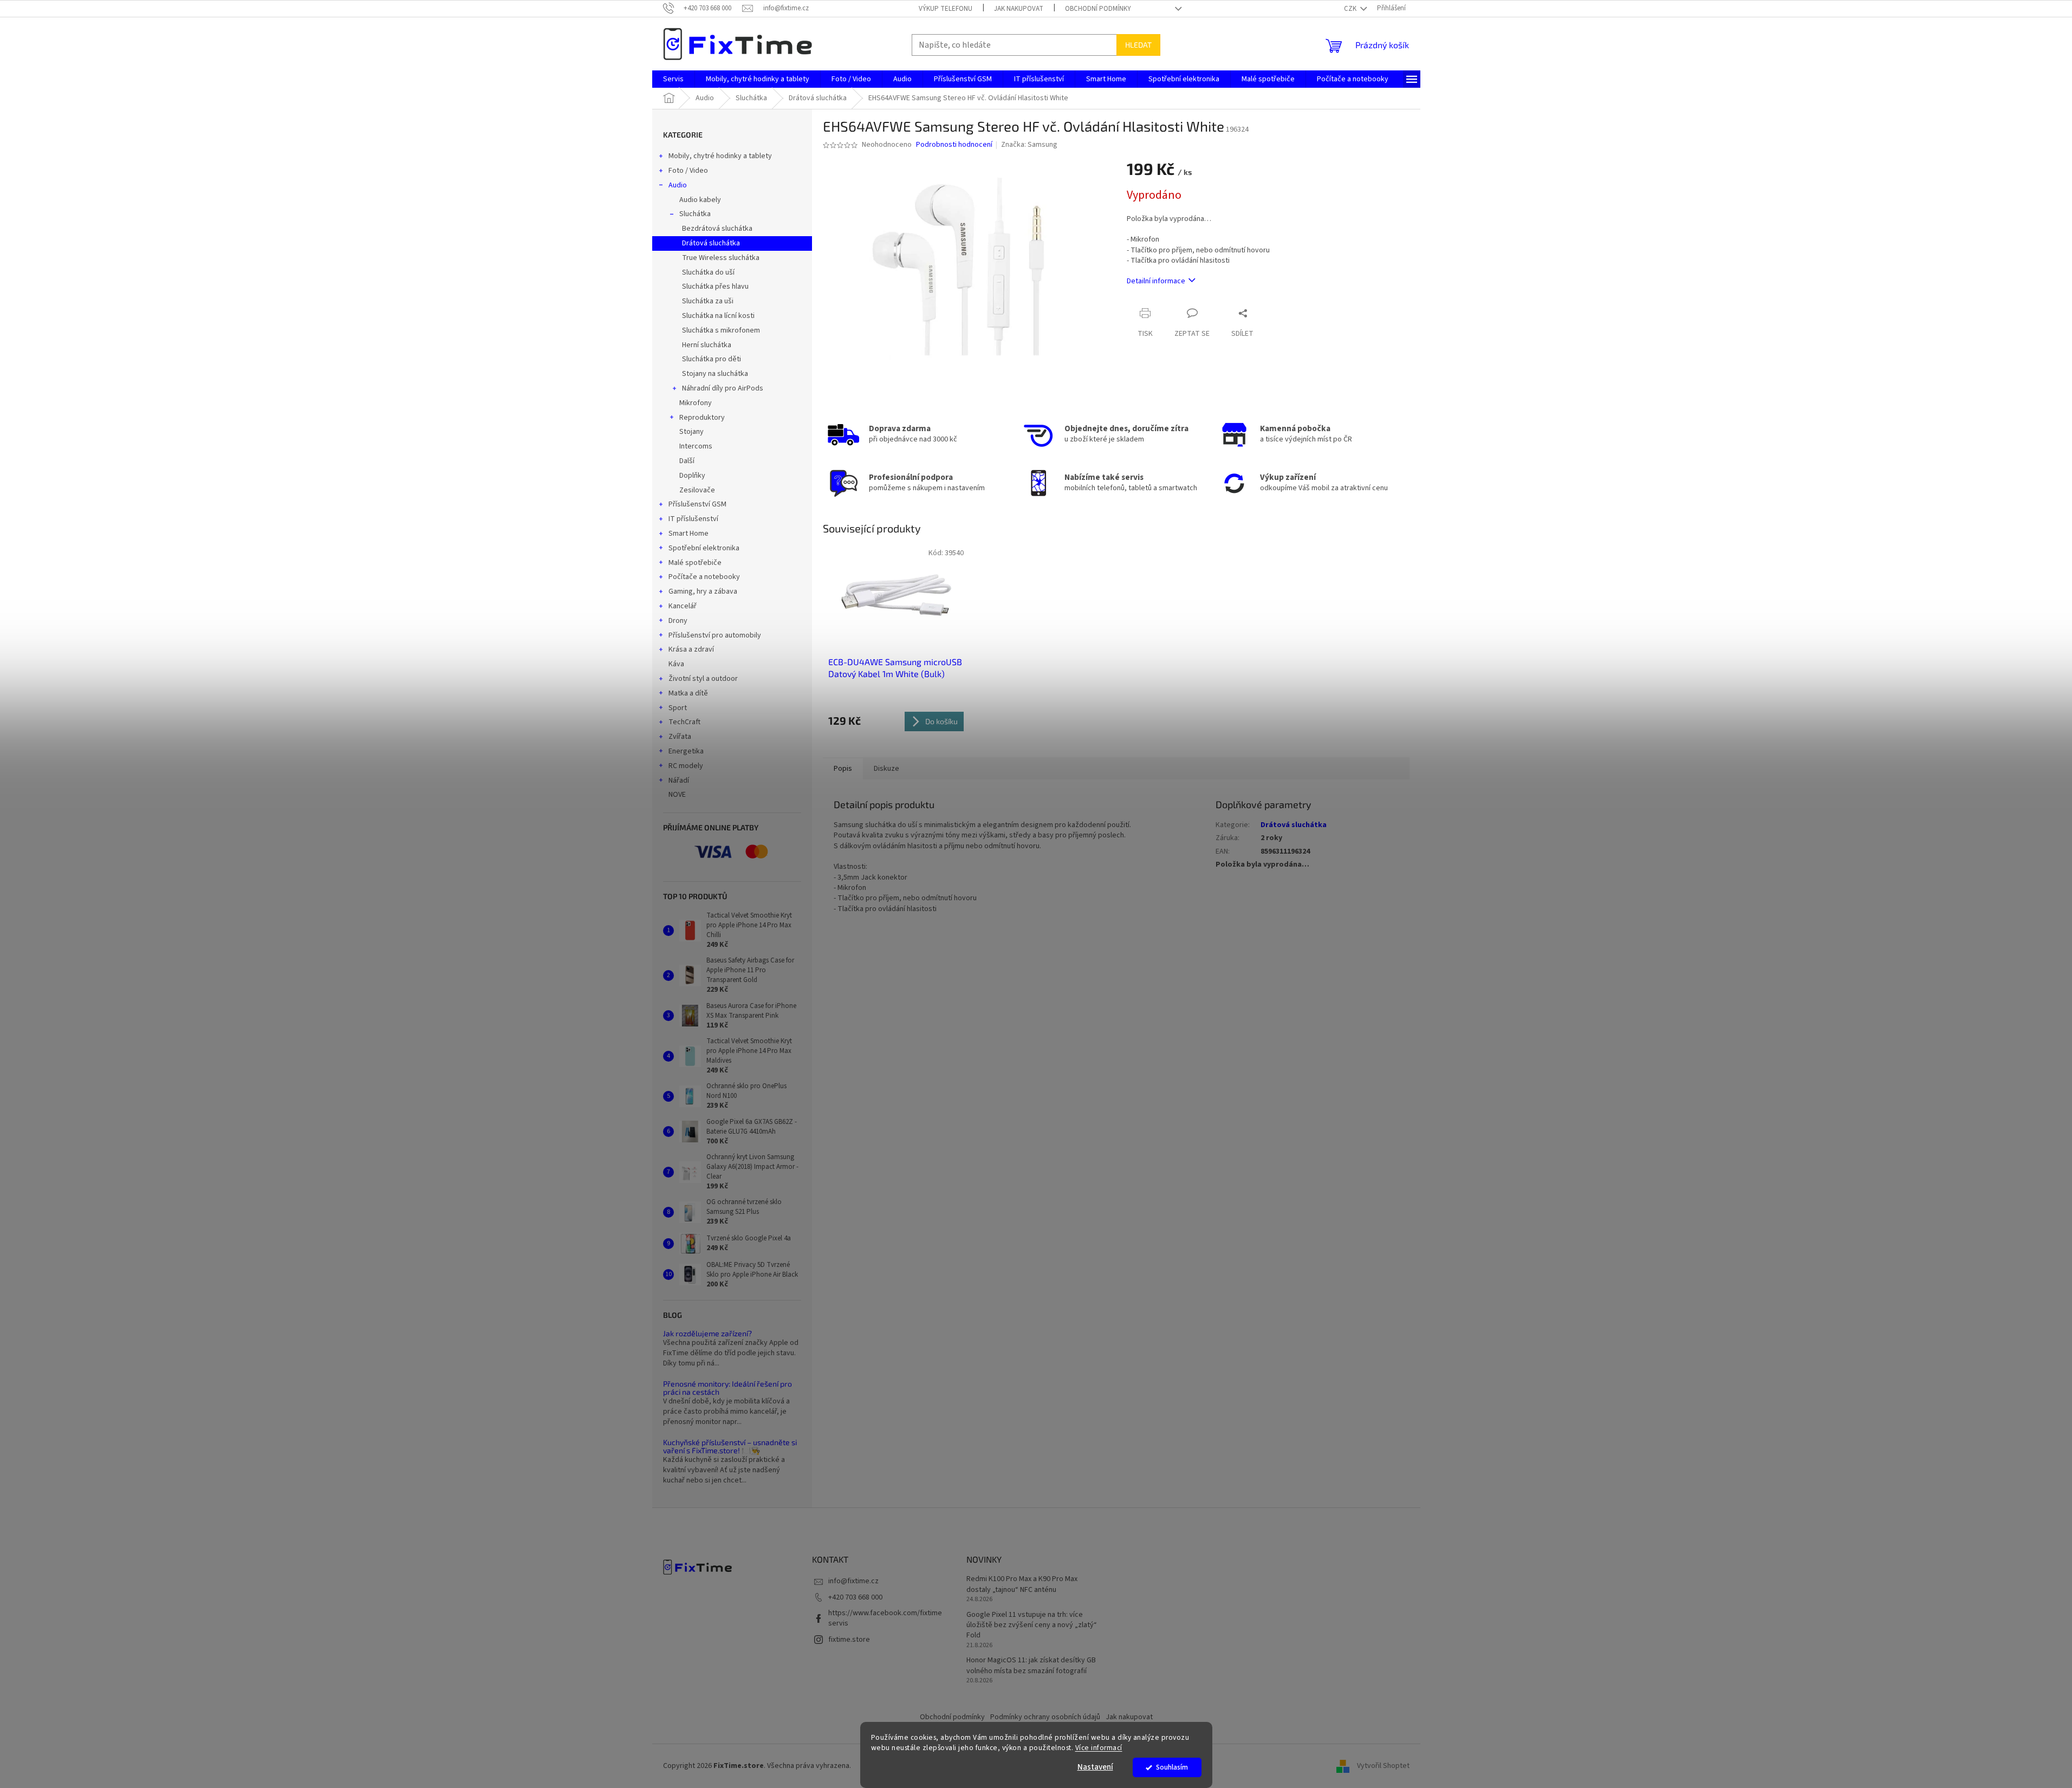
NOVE (677, 795)
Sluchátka (695, 214)
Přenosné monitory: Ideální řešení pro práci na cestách (728, 1388)
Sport (678, 708)
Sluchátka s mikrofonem (721, 330)
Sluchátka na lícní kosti (718, 316)
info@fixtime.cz (853, 1581)
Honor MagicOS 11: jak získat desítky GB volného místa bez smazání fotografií (1031, 1666)
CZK (1351, 9)
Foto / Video (688, 171)
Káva (676, 664)
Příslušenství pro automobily (715, 635)
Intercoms (696, 446)
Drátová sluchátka (711, 243)
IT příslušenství (693, 519)
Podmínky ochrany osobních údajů (1045, 1717)
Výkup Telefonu (946, 9)
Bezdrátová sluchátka (717, 229)
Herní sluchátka (707, 345)
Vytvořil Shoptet (1383, 1766)
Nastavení (1095, 1767)
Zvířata (680, 737)
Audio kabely (700, 200)
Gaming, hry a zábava (703, 591)
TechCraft (684, 722)
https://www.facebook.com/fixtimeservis (885, 1618)
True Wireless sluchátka (721, 258)
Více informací (1099, 1748)
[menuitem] (673, 79)
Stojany (691, 432)
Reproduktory (702, 418)
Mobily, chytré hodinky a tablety (720, 156)
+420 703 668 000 (855, 1597)
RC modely (686, 766)
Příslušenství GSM (697, 504)
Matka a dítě (688, 693)
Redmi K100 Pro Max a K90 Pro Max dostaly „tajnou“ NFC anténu (1022, 1584)
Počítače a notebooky (704, 577)
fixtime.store (849, 1640)
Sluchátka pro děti (712, 359)
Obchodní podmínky (1098, 9)
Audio (678, 185)
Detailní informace (1156, 281)
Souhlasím (1172, 1767)
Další (687, 461)
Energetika (686, 751)
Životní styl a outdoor (703, 679)
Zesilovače (697, 490)
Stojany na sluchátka (715, 374)
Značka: (1029, 145)
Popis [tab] (843, 769)
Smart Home (688, 534)
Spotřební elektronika (704, 548)
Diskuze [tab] (886, 769)
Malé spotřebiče (695, 563)
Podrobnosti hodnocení (954, 145)
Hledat (1138, 45)
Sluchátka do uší (708, 272)
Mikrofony (696, 403)
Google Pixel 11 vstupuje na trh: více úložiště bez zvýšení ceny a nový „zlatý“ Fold (1032, 1626)
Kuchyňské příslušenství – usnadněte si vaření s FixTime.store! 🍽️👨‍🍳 (730, 1446)
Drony (678, 621)
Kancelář (683, 606)
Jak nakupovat (1019, 9)
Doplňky (692, 476)
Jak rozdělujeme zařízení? (707, 1333)
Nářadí (679, 781)
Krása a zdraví (691, 649)
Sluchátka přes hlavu (715, 287)
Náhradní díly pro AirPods (723, 388)
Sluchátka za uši (708, 301)
